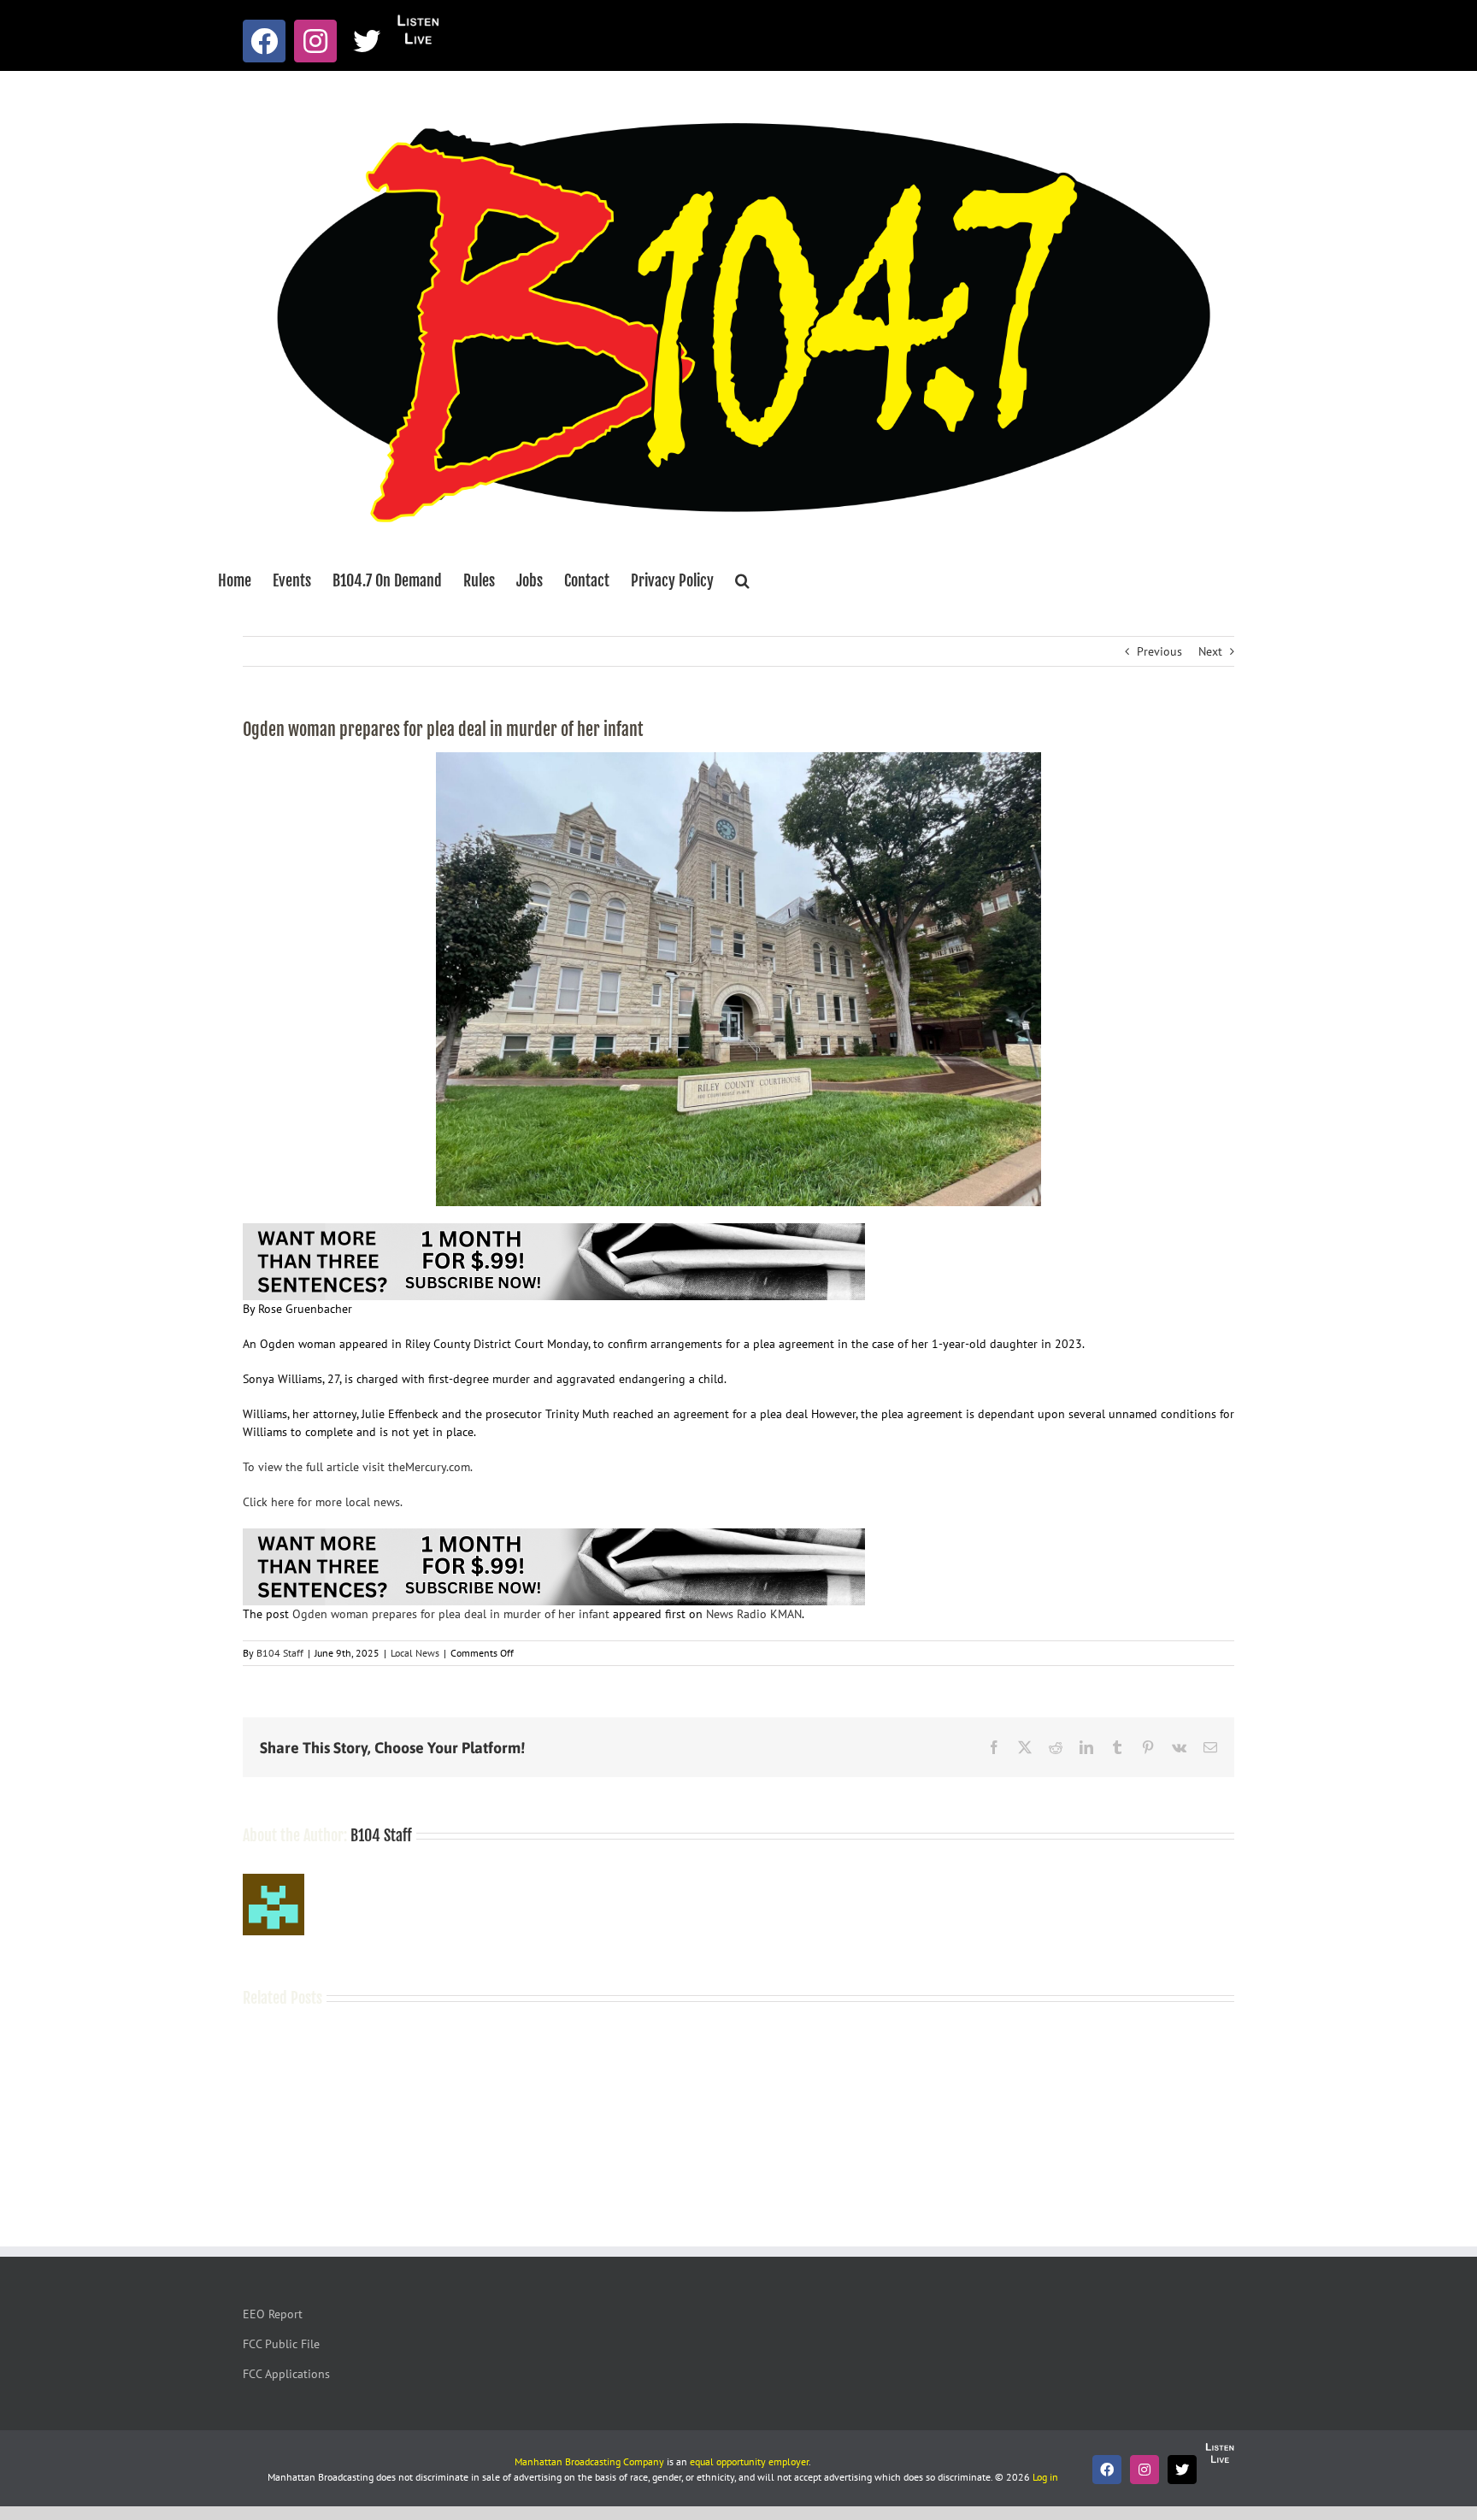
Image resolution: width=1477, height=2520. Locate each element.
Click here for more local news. (323, 1502)
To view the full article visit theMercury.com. (358, 1467)
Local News (415, 1653)
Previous (1159, 651)
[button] (742, 580)
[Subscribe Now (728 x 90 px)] (554, 1232)
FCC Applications (286, 2374)
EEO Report (273, 2314)
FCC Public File (281, 2344)
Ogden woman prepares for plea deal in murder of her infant (451, 1614)
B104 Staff (280, 1653)
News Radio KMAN (754, 1614)
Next (1210, 651)
